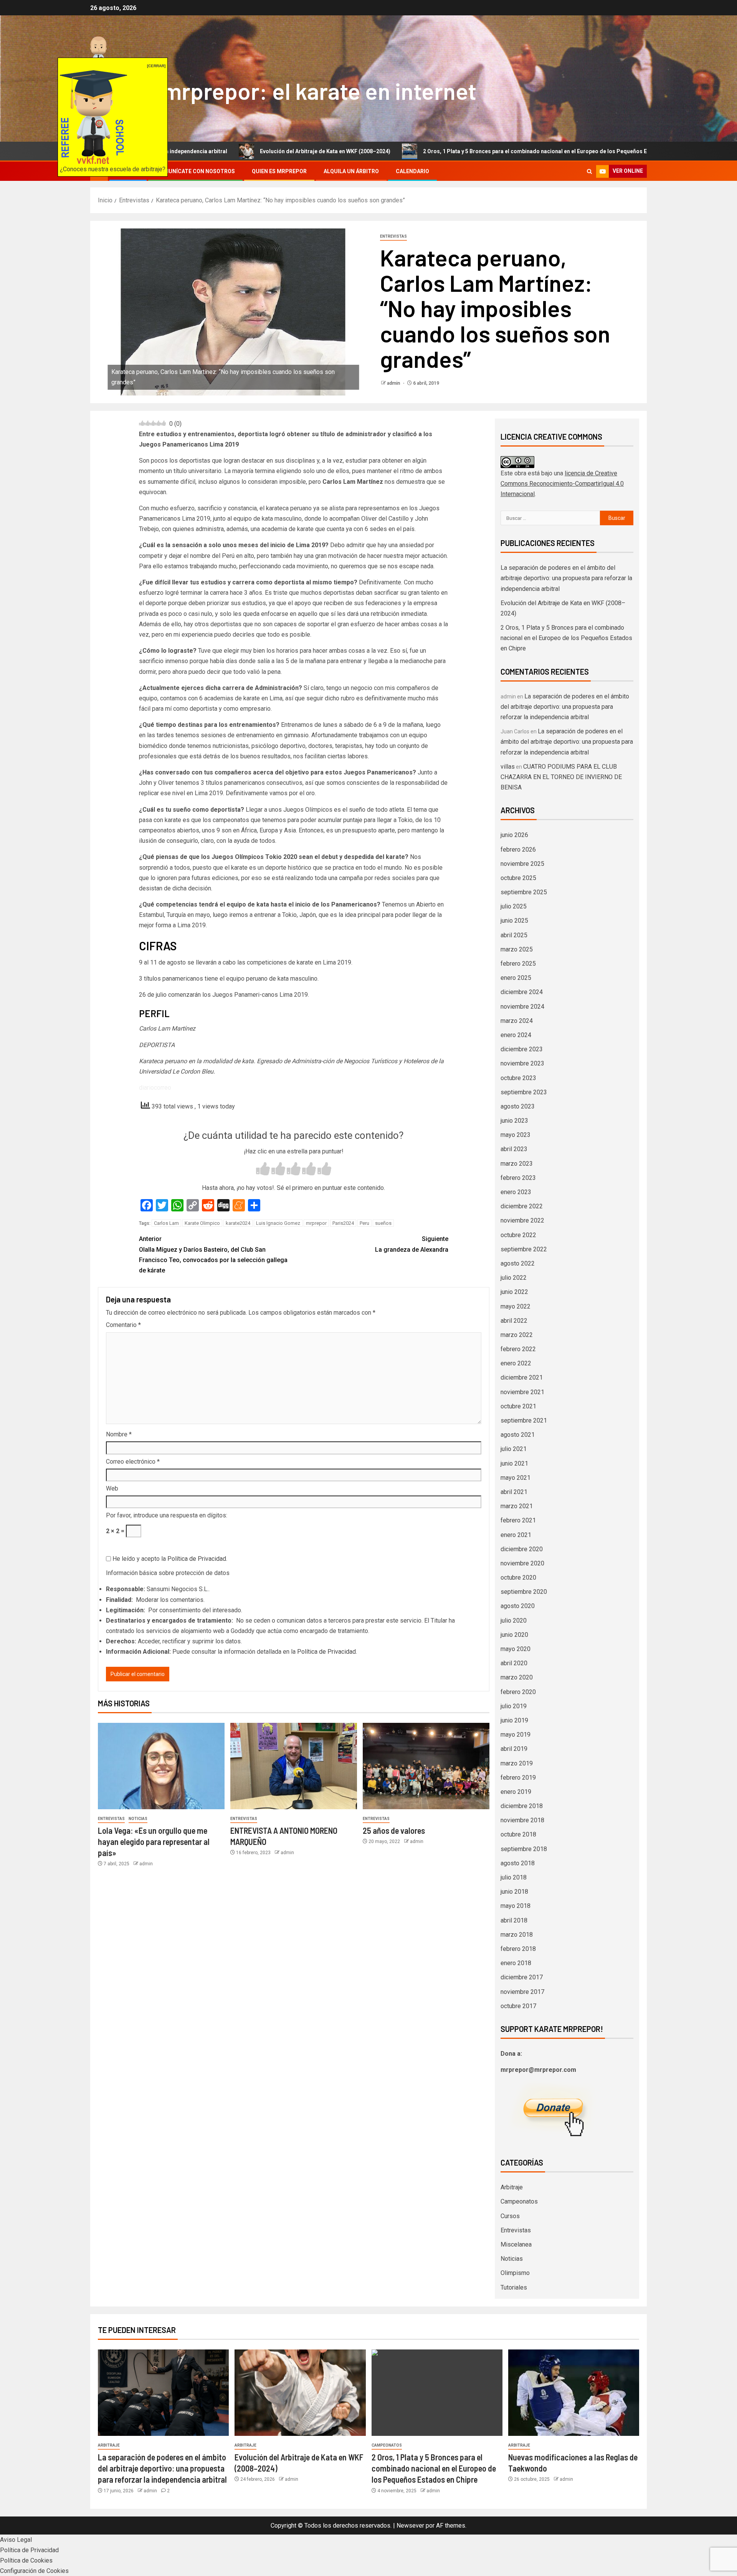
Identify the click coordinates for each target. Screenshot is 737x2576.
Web (112, 1488)
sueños (383, 1223)
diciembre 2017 (522, 1977)
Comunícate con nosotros (195, 171)
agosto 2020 (518, 1606)
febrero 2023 (518, 1178)
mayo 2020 (516, 1649)
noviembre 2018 (522, 1820)
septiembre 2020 (524, 1592)
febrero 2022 (518, 1349)
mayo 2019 (516, 1735)
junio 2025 (514, 921)
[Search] (589, 171)
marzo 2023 (517, 1164)
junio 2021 (514, 1463)
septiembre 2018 (524, 1849)
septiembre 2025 (524, 892)
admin (394, 383)
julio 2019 (514, 1706)
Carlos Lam (166, 1223)
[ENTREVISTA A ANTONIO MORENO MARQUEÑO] (294, 1766)
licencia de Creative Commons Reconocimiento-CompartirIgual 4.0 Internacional (562, 484)
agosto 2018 (518, 1863)
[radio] (263, 1170)
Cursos (510, 2216)
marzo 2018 (517, 1935)
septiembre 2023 (524, 1092)
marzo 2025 (517, 949)
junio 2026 (514, 835)
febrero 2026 (518, 850)
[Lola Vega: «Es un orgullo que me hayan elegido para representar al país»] (161, 1766)
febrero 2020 (518, 1692)
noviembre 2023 (522, 1063)
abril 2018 (514, 1920)
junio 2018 (514, 1892)
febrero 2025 (518, 964)
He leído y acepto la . (169, 1559)
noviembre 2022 (522, 1220)
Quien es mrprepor (279, 171)
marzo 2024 (517, 1021)
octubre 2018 (518, 1834)
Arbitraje (512, 2187)
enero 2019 (516, 1792)
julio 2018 (514, 1877)
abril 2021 (514, 1492)
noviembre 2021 (522, 1392)
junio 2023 (514, 1121)
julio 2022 (514, 1278)
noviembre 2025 (522, 864)
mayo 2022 (516, 1306)
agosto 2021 (518, 1435)
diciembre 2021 (522, 1377)
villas (508, 767)
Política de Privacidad (197, 1559)
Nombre (119, 1434)
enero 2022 (516, 1363)
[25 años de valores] (426, 1766)
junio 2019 (514, 1720)
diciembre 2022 (522, 1206)
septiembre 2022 (524, 1249)
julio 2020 (514, 1621)
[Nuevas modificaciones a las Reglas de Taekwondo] (574, 2393)
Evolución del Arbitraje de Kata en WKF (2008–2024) (221, 151)
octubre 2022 (518, 1235)
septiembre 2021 (524, 1420)
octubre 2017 (518, 2006)
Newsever (410, 2526)
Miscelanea (516, 2244)
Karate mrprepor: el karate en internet (283, 91)
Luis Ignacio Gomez (278, 1223)
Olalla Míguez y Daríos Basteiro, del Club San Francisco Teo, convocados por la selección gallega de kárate (213, 1255)
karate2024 (238, 1223)
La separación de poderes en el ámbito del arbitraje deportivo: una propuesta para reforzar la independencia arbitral (566, 578)
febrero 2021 (518, 1520)
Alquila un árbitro (351, 171)
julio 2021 (514, 1449)
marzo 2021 (517, 1506)
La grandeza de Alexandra (412, 1244)
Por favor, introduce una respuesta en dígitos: (167, 1515)
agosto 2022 (518, 1263)
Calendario (412, 171)
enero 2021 (516, 1535)
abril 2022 (514, 1321)
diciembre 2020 (522, 1549)
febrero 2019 (518, 1778)
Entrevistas (393, 236)
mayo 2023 (516, 1135)
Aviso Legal (16, 2540)
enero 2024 (516, 1035)
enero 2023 (516, 1192)
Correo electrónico (133, 1462)
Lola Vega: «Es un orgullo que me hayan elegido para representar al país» (154, 1842)
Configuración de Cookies (34, 2571)
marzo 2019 (517, 1763)
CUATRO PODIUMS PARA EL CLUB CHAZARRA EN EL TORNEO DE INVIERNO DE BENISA (561, 777)
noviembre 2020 (522, 1563)
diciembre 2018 (522, 1806)
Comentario (123, 1325)
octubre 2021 (518, 1406)
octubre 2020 (518, 1578)
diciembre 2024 (522, 992)
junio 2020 (514, 1635)
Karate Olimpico (202, 1223)
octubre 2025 (518, 878)
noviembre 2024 (522, 1007)
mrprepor (316, 1223)
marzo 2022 (517, 1335)
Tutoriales (514, 2287)
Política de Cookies (26, 2560)
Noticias (138, 1819)
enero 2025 (516, 978)
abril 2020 (514, 1663)
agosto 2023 (518, 1106)
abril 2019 (514, 1749)
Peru (364, 1223)
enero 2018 (516, 1963)
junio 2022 (514, 1292)
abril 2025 (514, 935)
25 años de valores (394, 1830)
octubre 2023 (518, 1078)
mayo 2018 (516, 1906)
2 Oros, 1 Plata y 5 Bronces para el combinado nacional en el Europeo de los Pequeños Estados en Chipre (453, 151)
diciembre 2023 (522, 1049)
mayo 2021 (516, 1478)
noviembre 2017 (522, 1992)
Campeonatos (519, 2201)
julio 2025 (514, 906)
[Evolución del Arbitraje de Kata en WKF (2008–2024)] (300, 2393)
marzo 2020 (517, 1677)
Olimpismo (515, 2273)
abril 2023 (514, 1149)
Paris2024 (343, 1223)
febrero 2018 (518, 1949)
